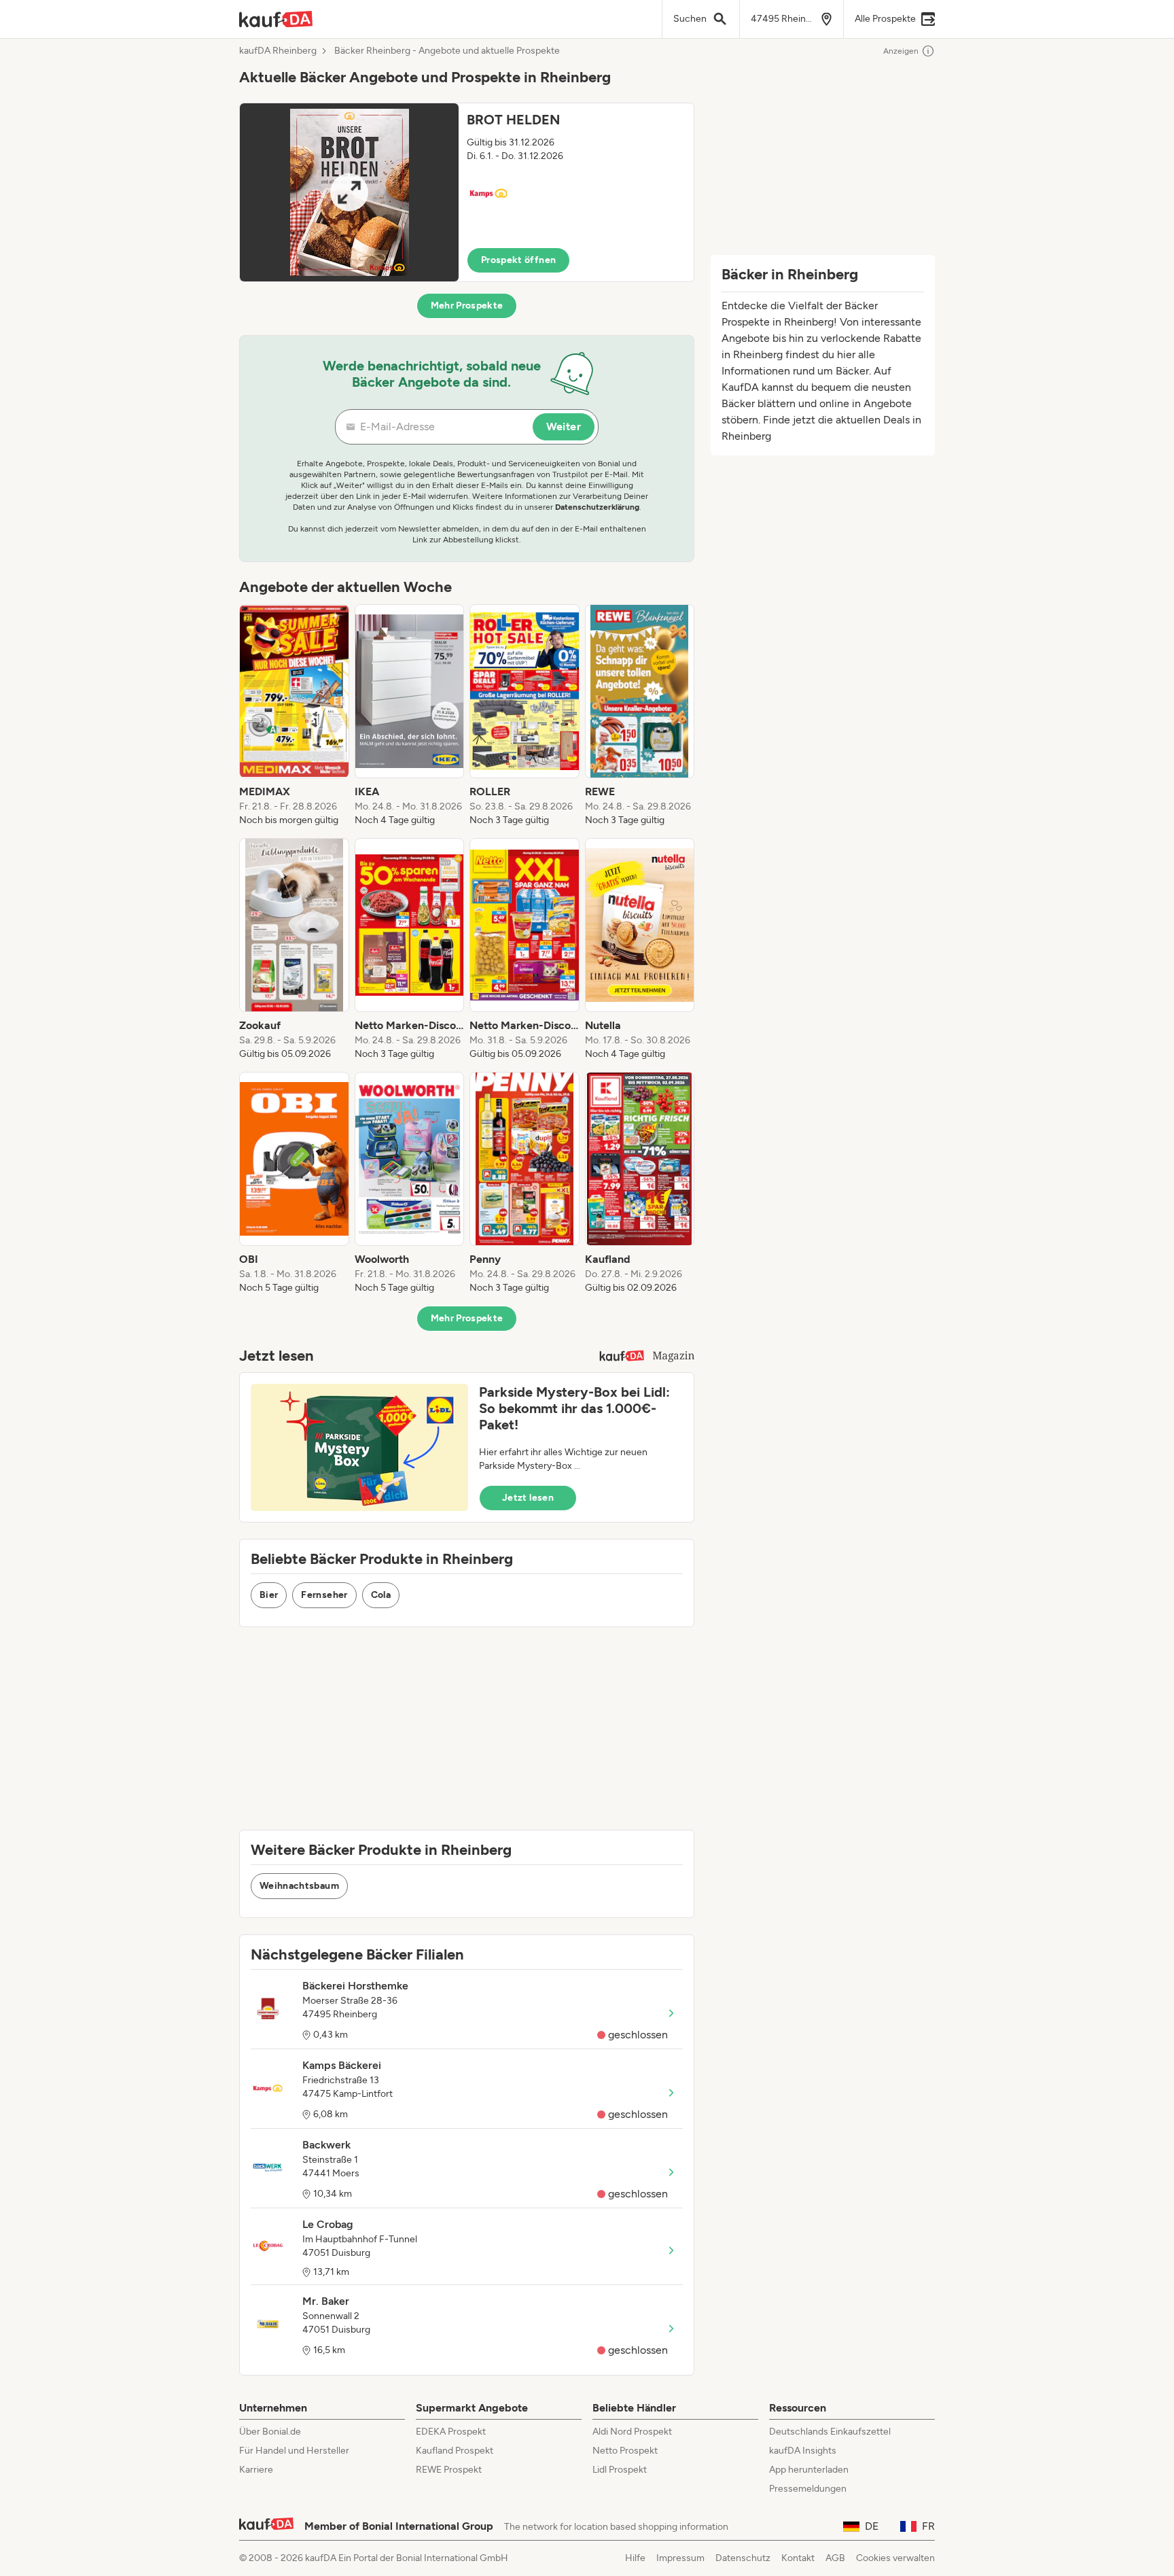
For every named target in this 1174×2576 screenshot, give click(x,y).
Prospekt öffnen (518, 260)
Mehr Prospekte (467, 306)
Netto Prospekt (625, 2451)
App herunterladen (809, 2470)
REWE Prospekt (449, 2470)
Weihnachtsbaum (299, 1886)
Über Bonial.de (270, 2432)
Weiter (564, 427)
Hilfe (635, 2558)
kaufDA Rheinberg (278, 51)
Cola (381, 1595)
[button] (467, 192)
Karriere (256, 2470)
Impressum (680, 2558)
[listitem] (294, 716)
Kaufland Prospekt (455, 2451)
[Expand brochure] (349, 192)
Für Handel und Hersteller (294, 2451)
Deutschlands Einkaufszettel (830, 2432)
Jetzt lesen (528, 1498)
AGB (835, 2558)
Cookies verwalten (895, 2558)
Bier (269, 1595)
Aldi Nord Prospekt (632, 2432)
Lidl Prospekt (620, 2470)
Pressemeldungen (808, 2489)
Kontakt (798, 2558)
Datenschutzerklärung (597, 507)
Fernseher (324, 1595)
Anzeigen (901, 51)
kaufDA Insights (803, 2451)
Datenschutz (743, 2558)
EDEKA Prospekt (451, 2432)
